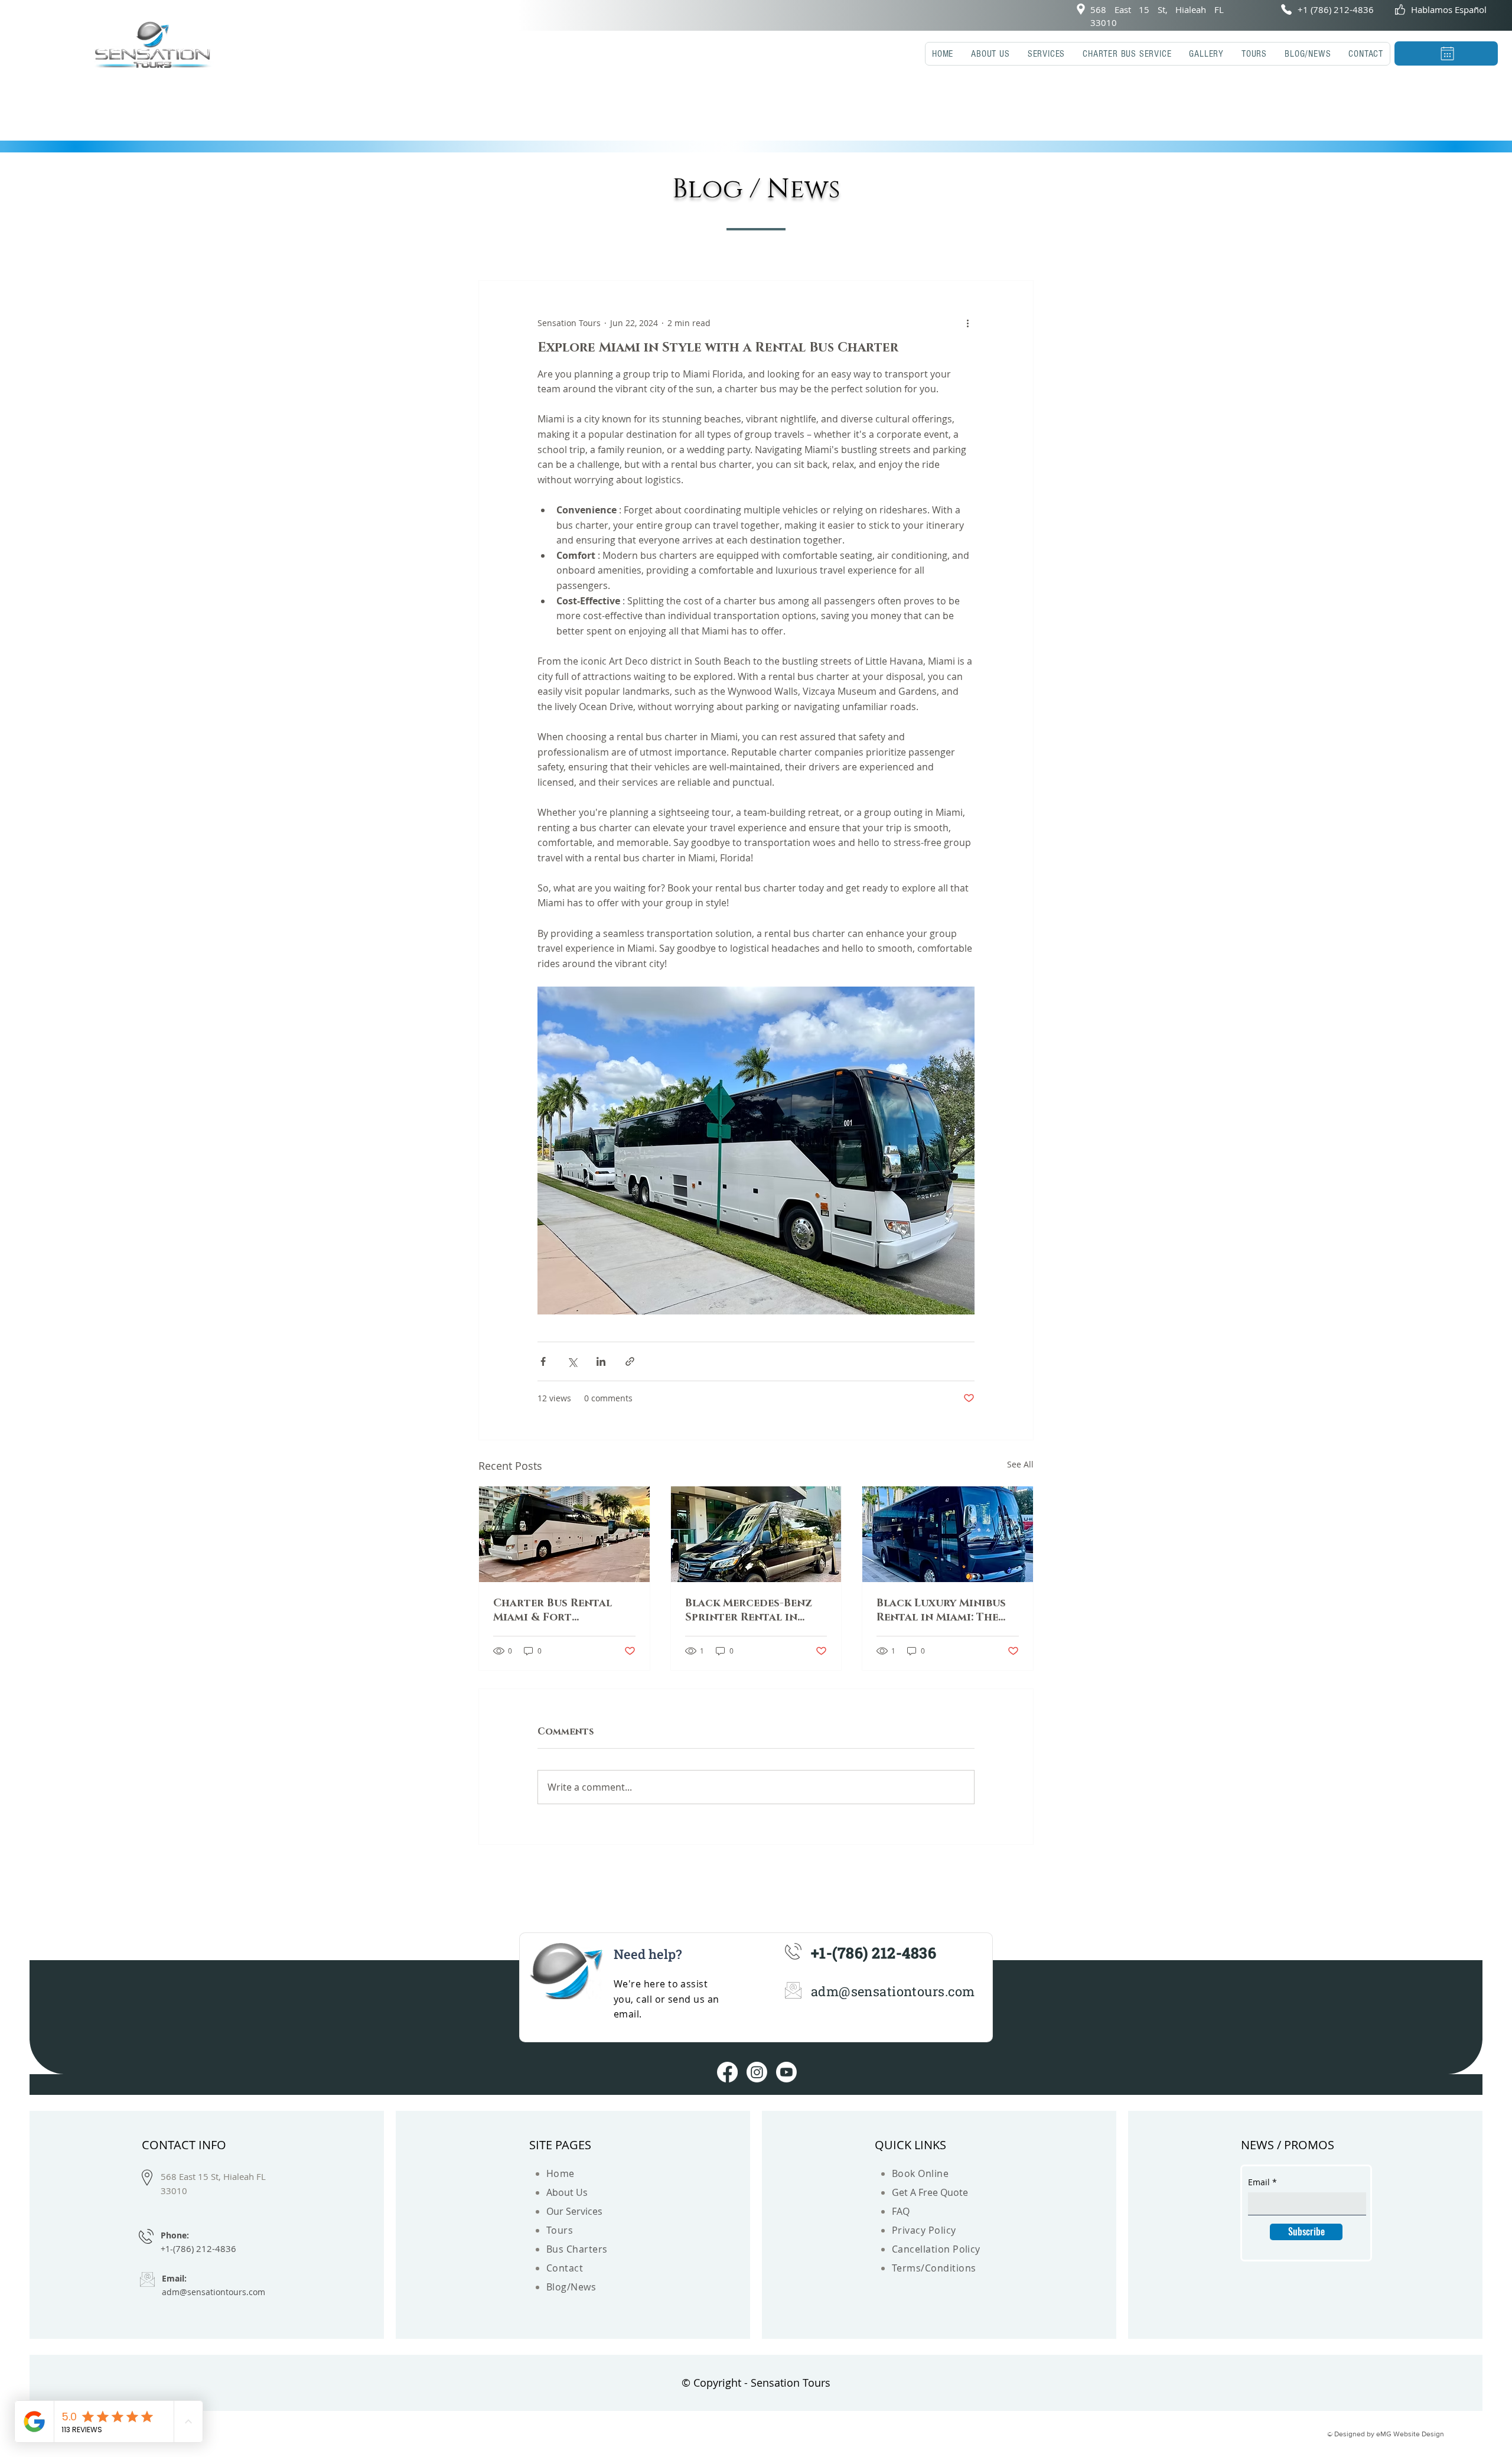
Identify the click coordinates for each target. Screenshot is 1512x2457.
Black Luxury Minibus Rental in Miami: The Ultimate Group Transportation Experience (941, 1610)
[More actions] (967, 323)
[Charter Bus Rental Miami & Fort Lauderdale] (564, 1534)
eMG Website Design (1410, 2434)
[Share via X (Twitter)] (572, 1361)
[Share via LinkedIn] (601, 1361)
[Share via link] (630, 1361)
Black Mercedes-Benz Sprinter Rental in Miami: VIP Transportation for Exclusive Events (749, 1610)
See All (1020, 1464)
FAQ (901, 2211)
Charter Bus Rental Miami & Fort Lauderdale (553, 1610)
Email (1259, 2182)
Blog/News (571, 2287)
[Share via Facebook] (543, 1361)
